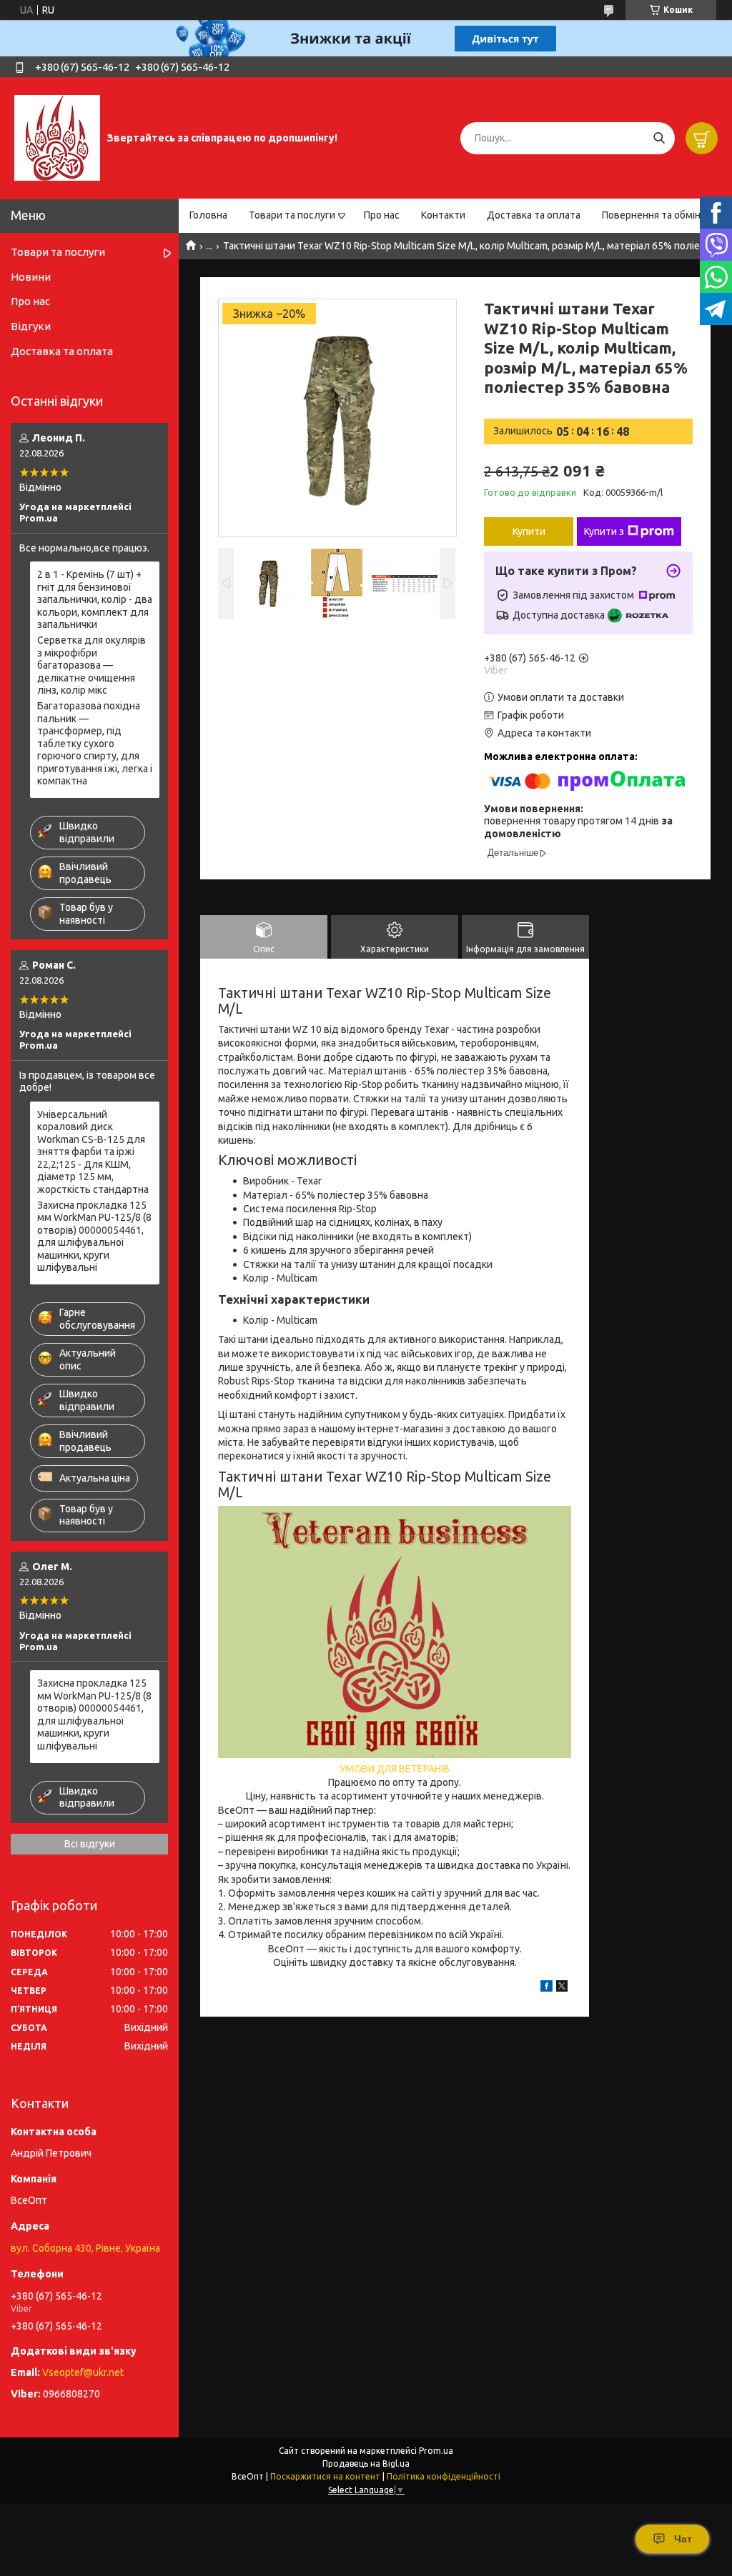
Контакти (443, 215)
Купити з (604, 531)
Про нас (382, 215)
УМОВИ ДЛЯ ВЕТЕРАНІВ (395, 1769)
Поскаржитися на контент (325, 2476)
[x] (562, 1988)
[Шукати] (659, 138)
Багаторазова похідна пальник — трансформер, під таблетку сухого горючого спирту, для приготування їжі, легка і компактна (95, 743)
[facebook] (546, 1988)
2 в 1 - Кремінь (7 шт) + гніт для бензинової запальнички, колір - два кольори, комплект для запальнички (95, 599)
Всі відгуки (90, 1844)
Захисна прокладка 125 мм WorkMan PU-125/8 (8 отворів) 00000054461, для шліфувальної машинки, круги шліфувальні (94, 1237)
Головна (208, 215)
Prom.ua (436, 2451)
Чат (683, 2539)
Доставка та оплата (534, 215)
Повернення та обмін (651, 215)
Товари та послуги (292, 215)
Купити (529, 531)
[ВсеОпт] (57, 137)
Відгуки (31, 326)
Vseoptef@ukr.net (83, 2372)
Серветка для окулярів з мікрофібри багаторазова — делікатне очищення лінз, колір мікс (91, 665)
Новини (31, 277)
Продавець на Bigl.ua (366, 2463)
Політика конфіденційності (444, 2476)
